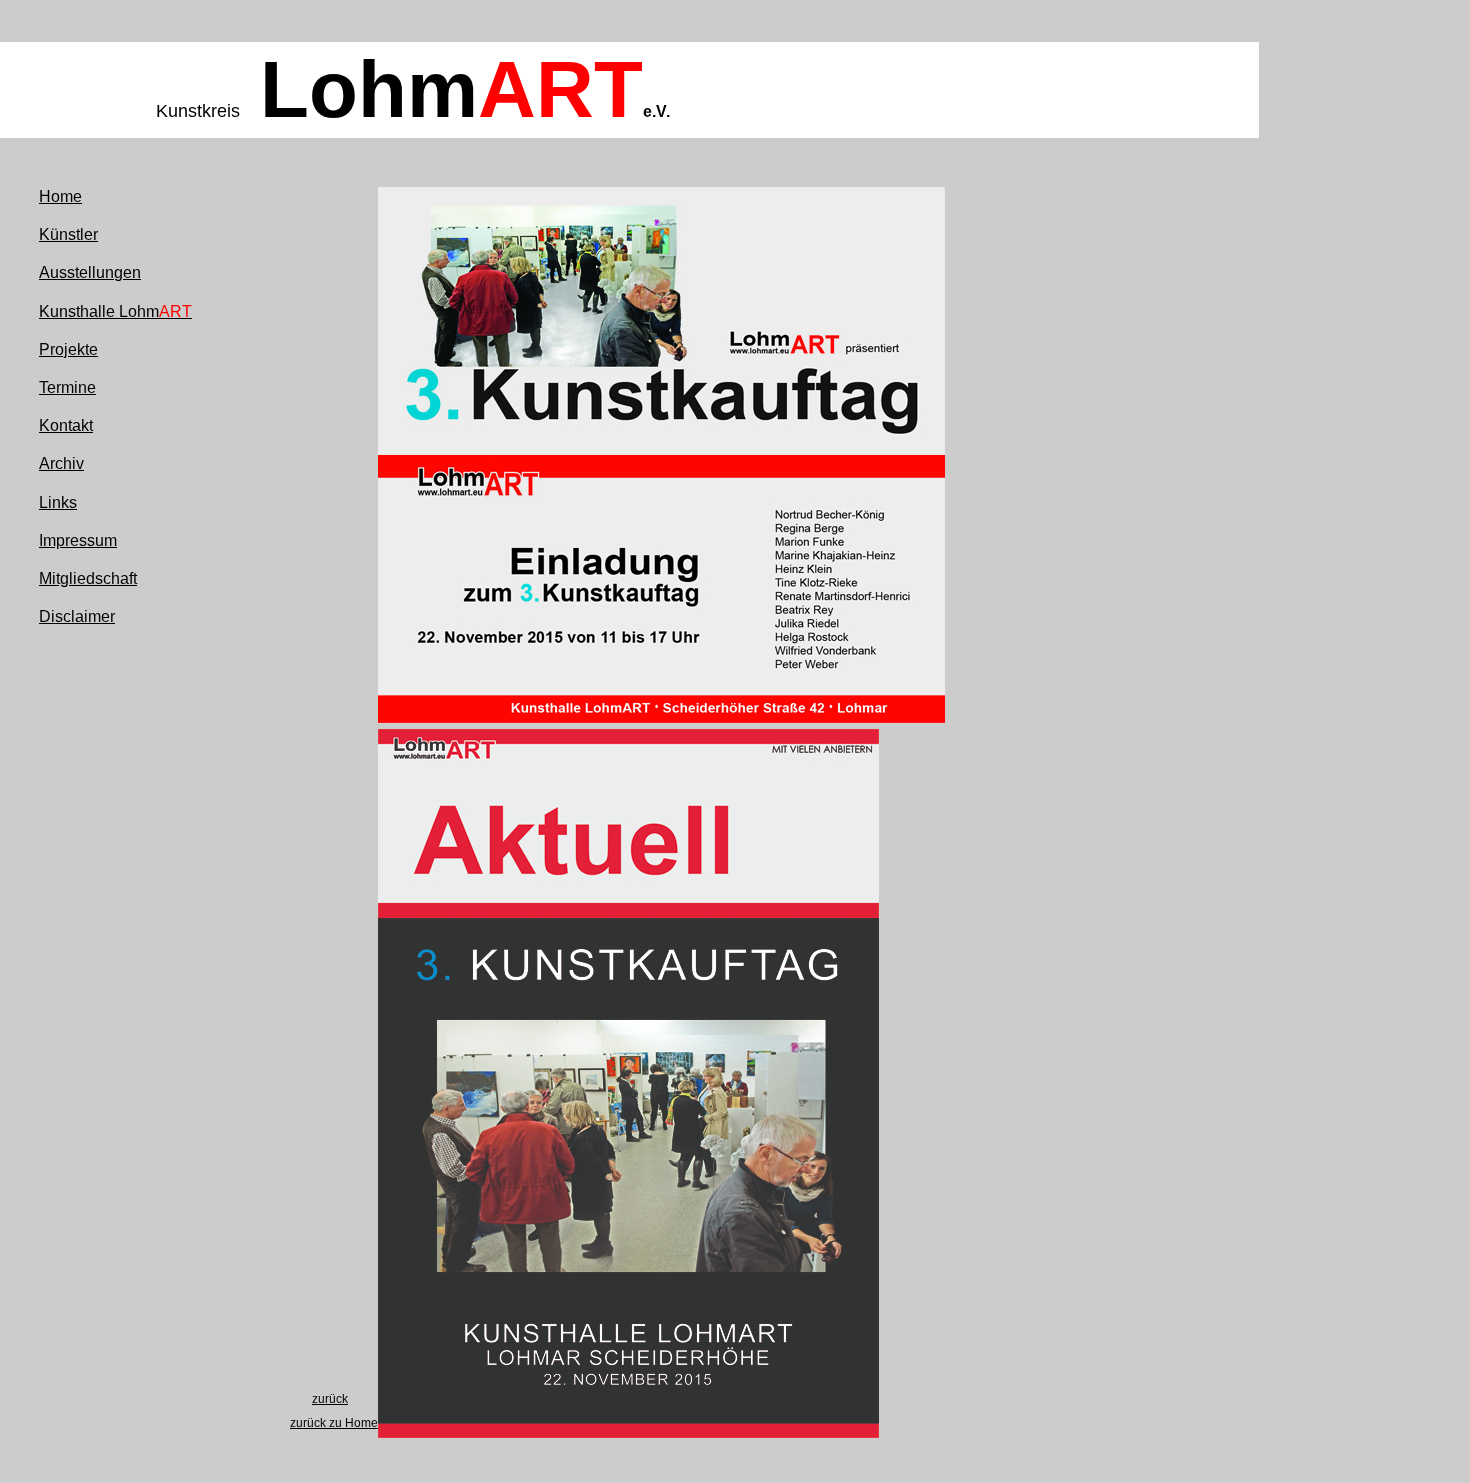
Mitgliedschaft (88, 578)
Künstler (68, 234)
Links (58, 502)
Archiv (61, 463)
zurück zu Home (334, 1423)
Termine (67, 387)
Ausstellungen (90, 272)
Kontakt (66, 425)
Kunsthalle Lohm (115, 311)
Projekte (68, 349)
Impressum (78, 540)
